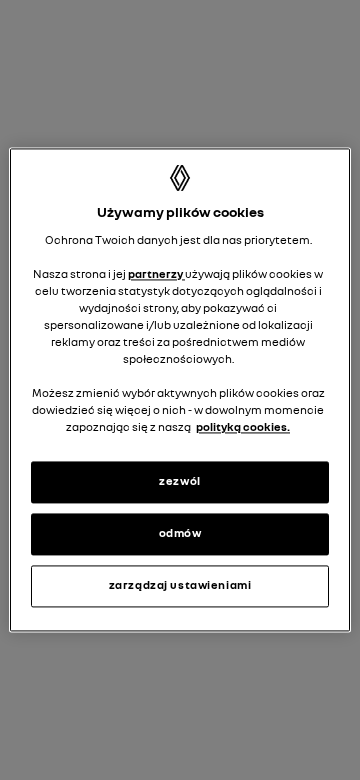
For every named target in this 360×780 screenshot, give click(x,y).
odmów (180, 534)
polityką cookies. (243, 428)
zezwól (179, 482)
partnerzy (156, 274)
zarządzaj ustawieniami (180, 586)
